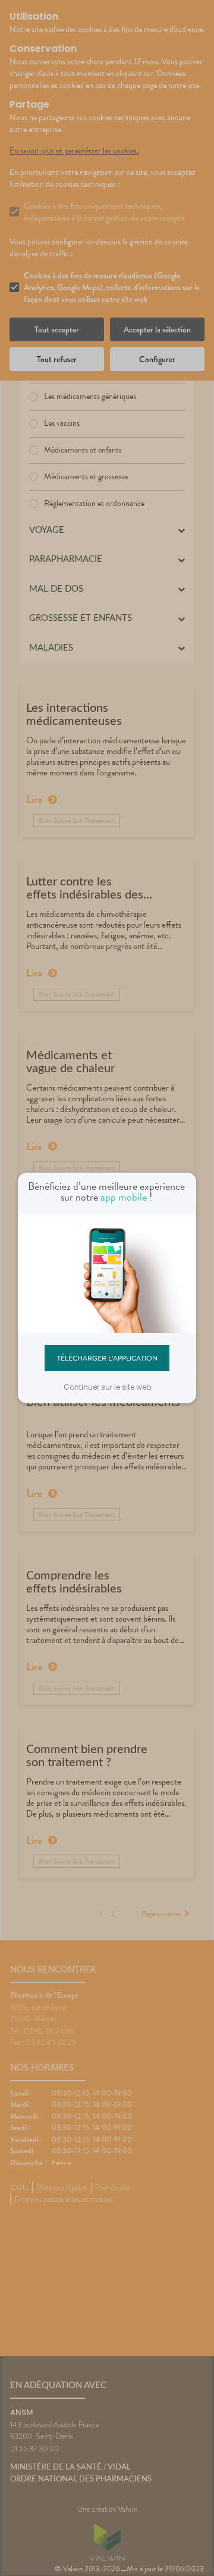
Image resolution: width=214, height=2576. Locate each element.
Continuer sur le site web (107, 1387)
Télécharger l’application (107, 1358)
